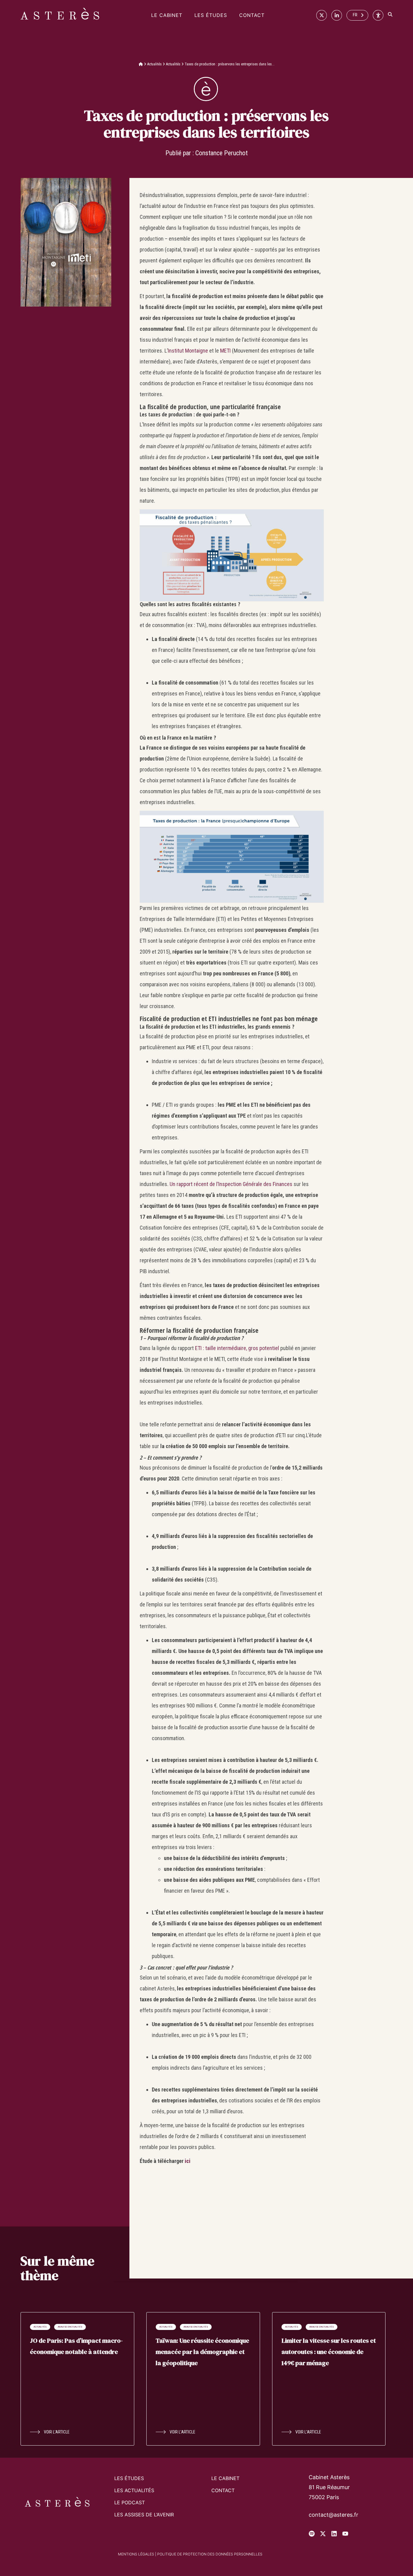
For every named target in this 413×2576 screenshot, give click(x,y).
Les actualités (134, 2490)
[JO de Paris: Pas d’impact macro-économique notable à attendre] (77, 2379)
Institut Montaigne (188, 351)
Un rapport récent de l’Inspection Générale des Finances (231, 1184)
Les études (211, 15)
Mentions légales (136, 2554)
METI (225, 351)
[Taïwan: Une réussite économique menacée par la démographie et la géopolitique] (203, 2379)
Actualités (154, 64)
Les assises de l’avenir (144, 2515)
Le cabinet (167, 15)
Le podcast (130, 2502)
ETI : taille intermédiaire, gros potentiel (237, 1348)
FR (355, 15)
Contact (252, 15)
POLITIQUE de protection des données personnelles (210, 2554)
